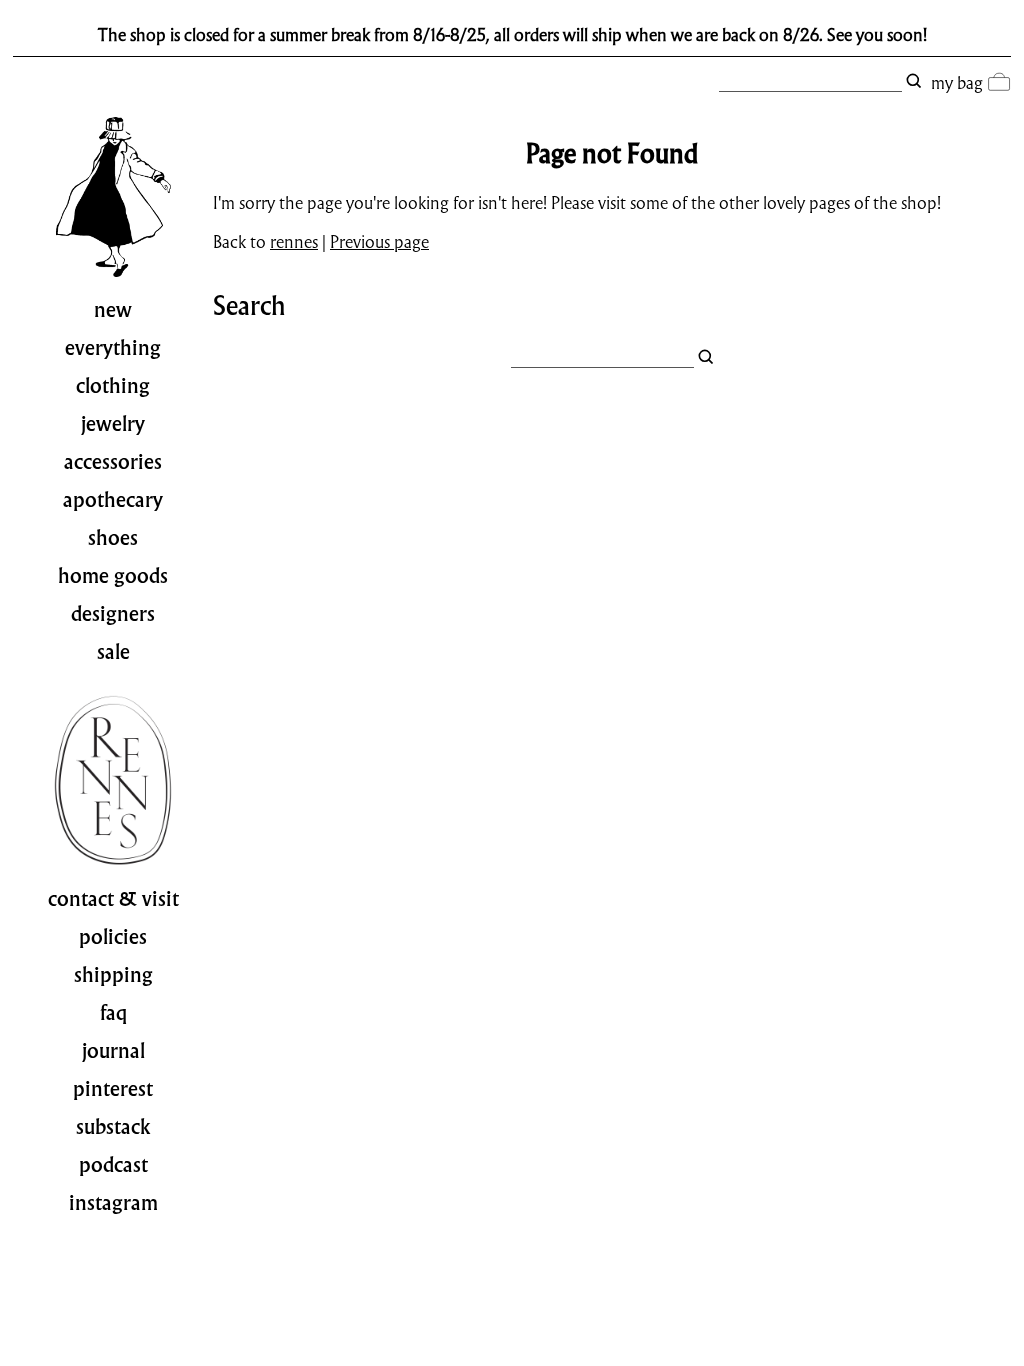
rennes (294, 241)
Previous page (379, 241)
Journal (113, 1051)
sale (113, 652)
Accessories (113, 462)
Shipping (113, 975)
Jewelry (113, 424)
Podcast (113, 1165)
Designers (113, 614)
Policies (113, 937)
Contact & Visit (113, 899)
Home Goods (113, 576)
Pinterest (113, 1089)
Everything (113, 348)
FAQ (113, 1013)
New (113, 310)
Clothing (113, 386)
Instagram (113, 1203)
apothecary (113, 500)
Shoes (113, 538)
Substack (113, 1127)
